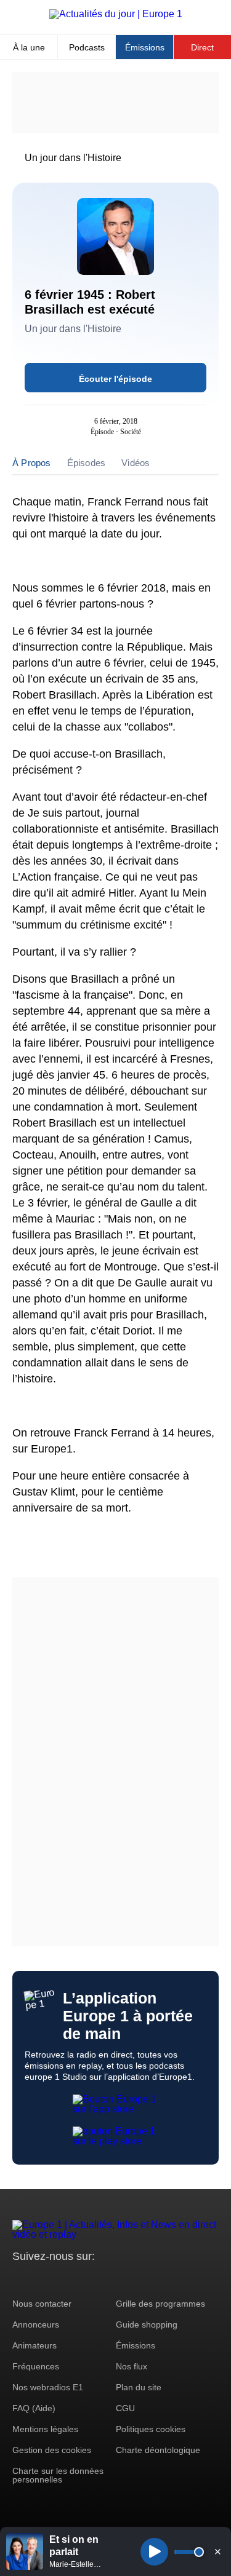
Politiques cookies (151, 2429)
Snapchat (104, 2279)
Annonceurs (36, 2324)
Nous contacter (42, 2304)
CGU (125, 2408)
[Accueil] (116, 14)
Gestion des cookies (52, 2450)
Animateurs (34, 2345)
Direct (202, 47)
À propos (32, 463)
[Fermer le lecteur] (217, 2551)
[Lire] (154, 2552)
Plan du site (139, 2387)
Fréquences (36, 2366)
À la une (29, 47)
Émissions (145, 47)
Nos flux (132, 2366)
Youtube (83, 2279)
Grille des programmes (160, 2304)
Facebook (62, 2279)
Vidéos (136, 463)
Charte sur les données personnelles (58, 2475)
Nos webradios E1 (48, 2387)
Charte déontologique (158, 2450)
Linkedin (125, 2279)
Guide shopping (147, 2324)
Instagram (41, 2279)
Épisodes (87, 463)
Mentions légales (45, 2429)
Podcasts (87, 47)
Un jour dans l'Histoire (73, 158)
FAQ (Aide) (34, 2408)
